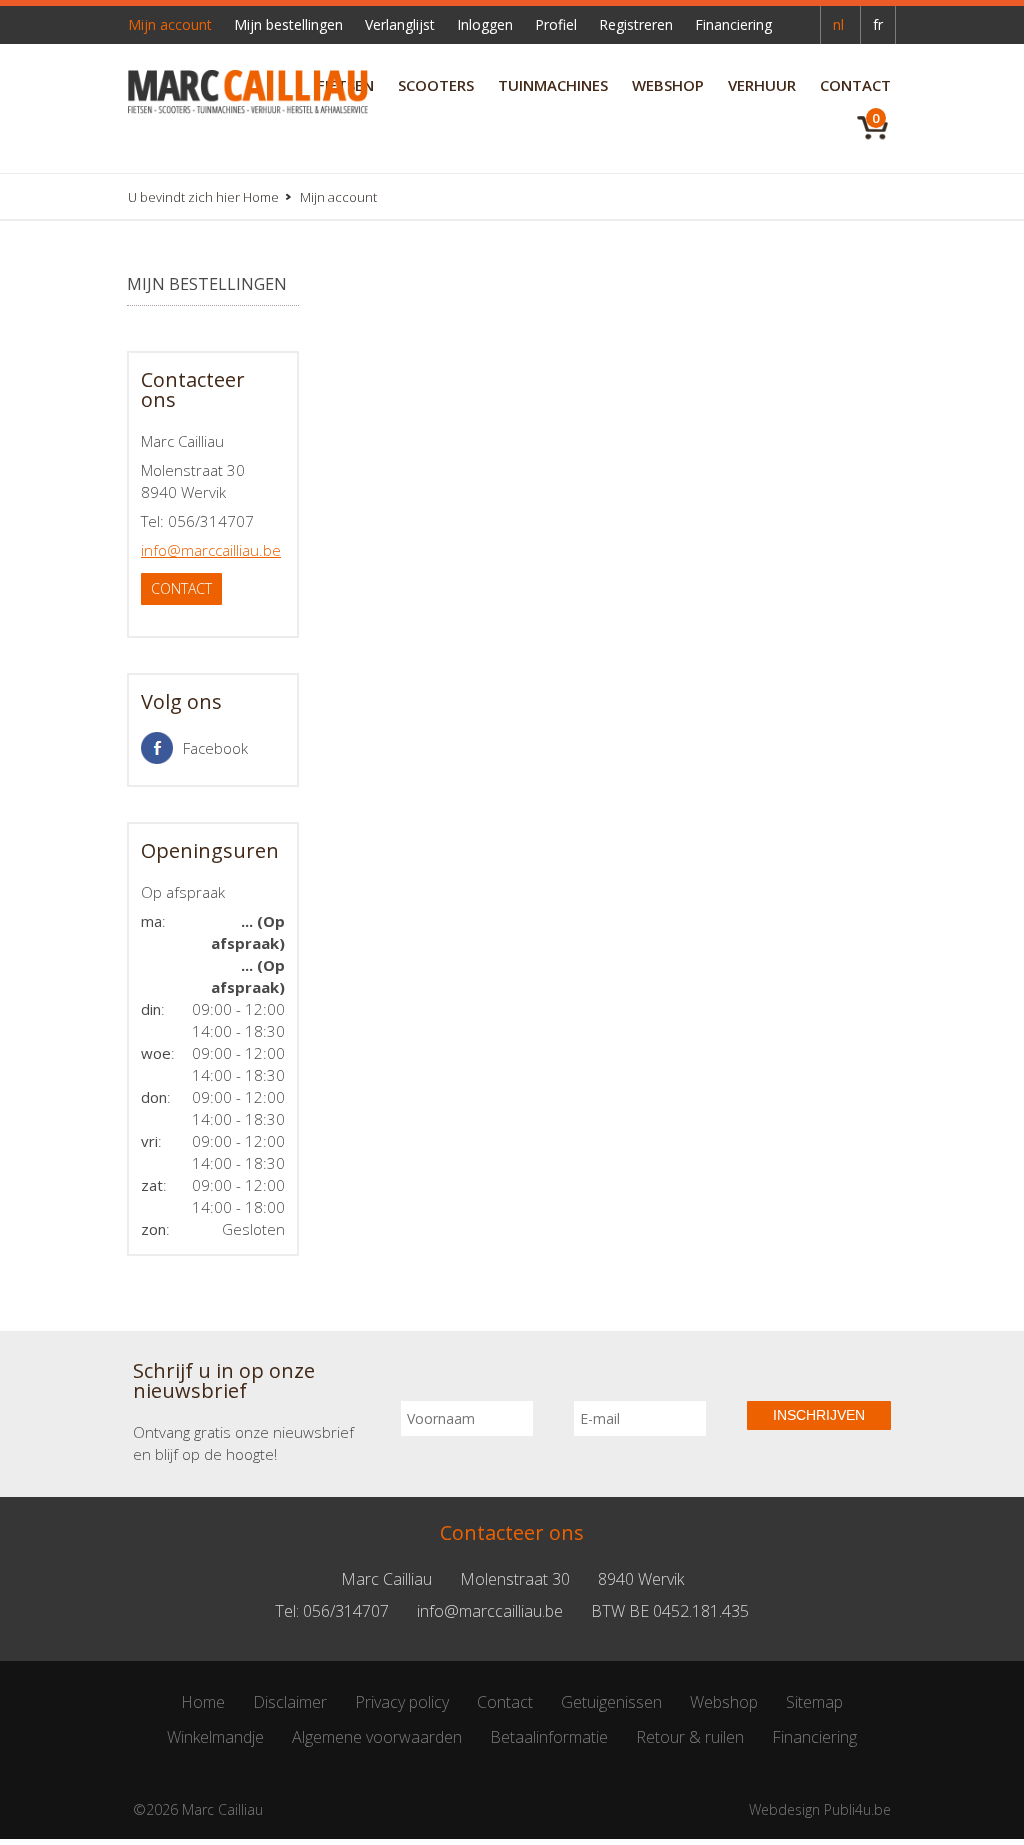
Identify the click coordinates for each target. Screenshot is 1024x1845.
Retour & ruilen (690, 1737)
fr (878, 24)
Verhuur (762, 85)
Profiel (556, 24)
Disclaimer (290, 1702)
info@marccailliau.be (211, 550)
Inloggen (485, 24)
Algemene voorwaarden (377, 1737)
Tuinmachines (553, 85)
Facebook (215, 748)
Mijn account (170, 24)
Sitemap (814, 1702)
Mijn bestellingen (288, 24)
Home (261, 197)
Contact (855, 85)
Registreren (636, 24)
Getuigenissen (611, 1702)
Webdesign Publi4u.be (820, 1809)
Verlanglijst (400, 24)
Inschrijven (819, 1415)
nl (838, 24)
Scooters (436, 85)
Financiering (733, 24)
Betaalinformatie (549, 1737)
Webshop (668, 85)
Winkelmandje (215, 1737)
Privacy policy (402, 1702)
